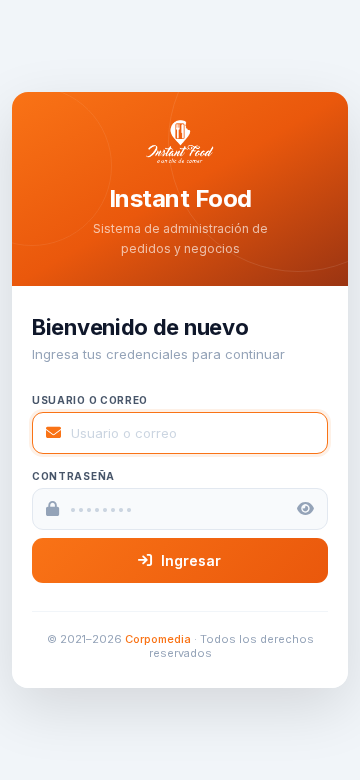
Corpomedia (158, 639)
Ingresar (191, 560)
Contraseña (73, 476)
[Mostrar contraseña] (305, 508)
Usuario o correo (90, 400)
